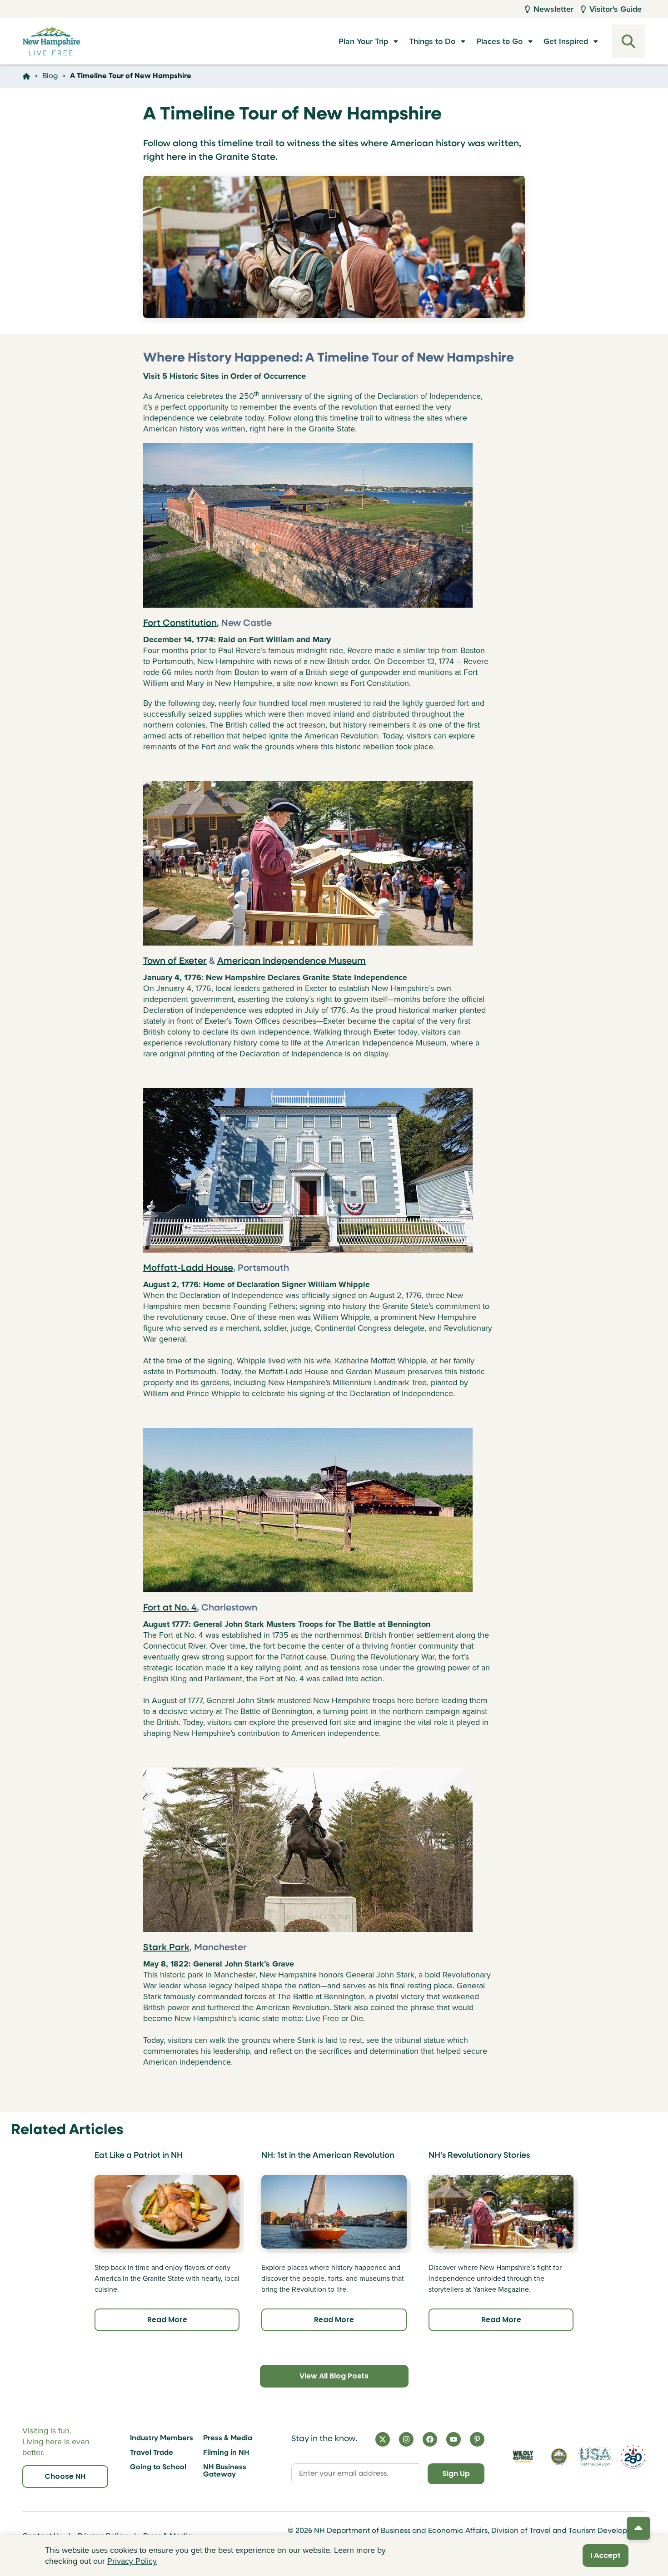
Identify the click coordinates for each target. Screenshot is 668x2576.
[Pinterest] (477, 2439)
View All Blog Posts (334, 2376)
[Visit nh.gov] (559, 2457)
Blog (50, 76)
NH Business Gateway (225, 2471)
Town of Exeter (175, 961)
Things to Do (432, 41)
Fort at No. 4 (170, 1608)
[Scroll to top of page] (638, 2528)
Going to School (158, 2467)
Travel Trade (152, 2453)
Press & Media (228, 2438)
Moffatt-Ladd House (188, 1268)
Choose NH (65, 2476)
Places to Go (499, 41)
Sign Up (456, 2474)
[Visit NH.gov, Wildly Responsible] (523, 2456)
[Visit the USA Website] (595, 2457)
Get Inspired (566, 41)
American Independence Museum (292, 961)
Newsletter (553, 9)
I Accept (606, 2555)
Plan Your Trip (363, 41)
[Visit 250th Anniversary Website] (633, 2457)
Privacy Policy (132, 2561)
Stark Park (166, 1948)
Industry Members (162, 2438)
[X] (383, 2439)
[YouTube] (454, 2439)
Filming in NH (226, 2453)
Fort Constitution (180, 624)
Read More (167, 2320)
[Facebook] (430, 2439)
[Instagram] (406, 2439)
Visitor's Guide (616, 9)
